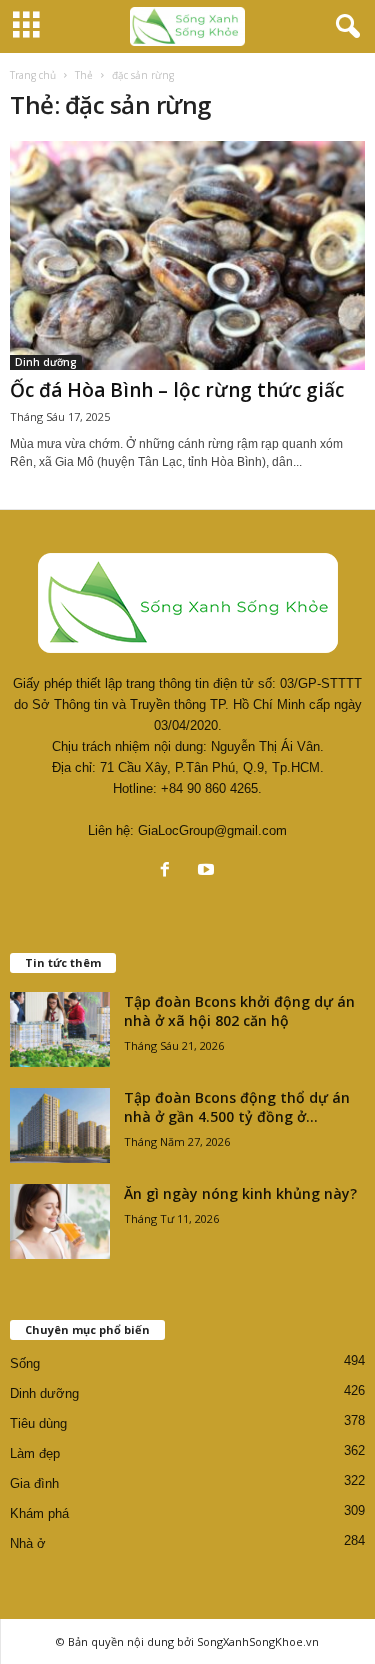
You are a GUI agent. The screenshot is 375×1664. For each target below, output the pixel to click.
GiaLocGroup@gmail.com (212, 830)
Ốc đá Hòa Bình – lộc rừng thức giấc (177, 390)
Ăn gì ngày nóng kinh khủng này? (240, 1193)
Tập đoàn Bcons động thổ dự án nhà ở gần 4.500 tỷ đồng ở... (237, 1107)
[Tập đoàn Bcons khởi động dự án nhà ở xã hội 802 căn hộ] (60, 1029)
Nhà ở (28, 1543)
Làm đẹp (35, 1453)
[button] (344, 27)
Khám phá (39, 1513)
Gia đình (34, 1483)
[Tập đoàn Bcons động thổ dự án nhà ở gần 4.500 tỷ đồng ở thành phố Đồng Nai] (60, 1125)
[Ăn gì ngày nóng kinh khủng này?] (60, 1221)
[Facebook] (169, 871)
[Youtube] (208, 871)
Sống (25, 1363)
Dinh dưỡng (46, 362)
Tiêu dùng (38, 1423)
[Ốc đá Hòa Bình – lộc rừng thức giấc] (187, 255)
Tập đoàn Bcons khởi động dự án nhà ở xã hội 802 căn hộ (239, 1011)
